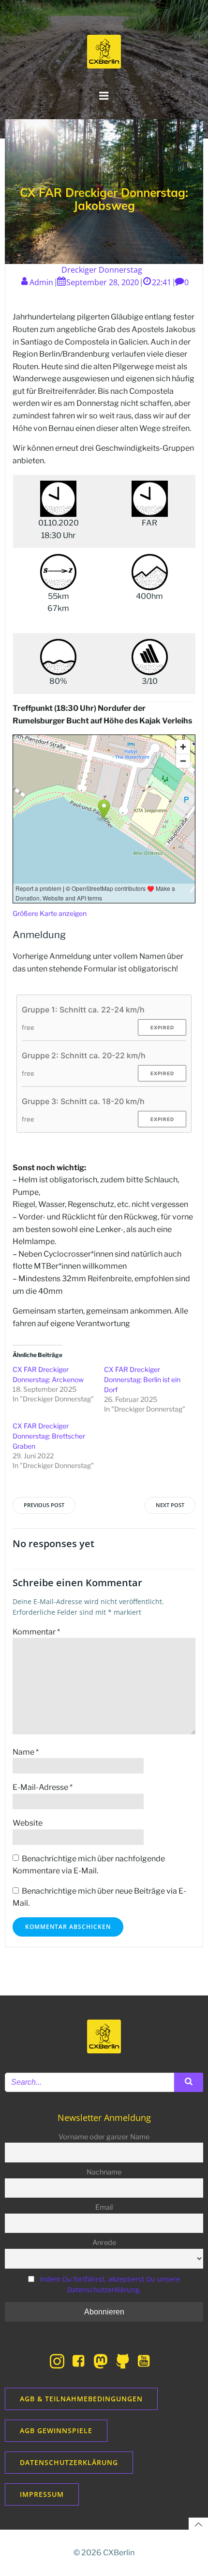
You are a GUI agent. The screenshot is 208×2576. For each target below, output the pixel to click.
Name (26, 1752)
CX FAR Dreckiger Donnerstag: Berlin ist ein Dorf (142, 1379)
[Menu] (104, 96)
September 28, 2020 (103, 282)
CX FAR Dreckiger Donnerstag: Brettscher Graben (49, 1436)
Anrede (104, 2243)
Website (28, 1823)
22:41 (162, 282)
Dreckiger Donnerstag (102, 270)
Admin (41, 282)
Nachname (104, 2172)
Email (104, 2207)
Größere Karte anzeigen (50, 913)
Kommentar (36, 1632)
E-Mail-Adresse (43, 1787)
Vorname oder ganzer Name (104, 2137)
